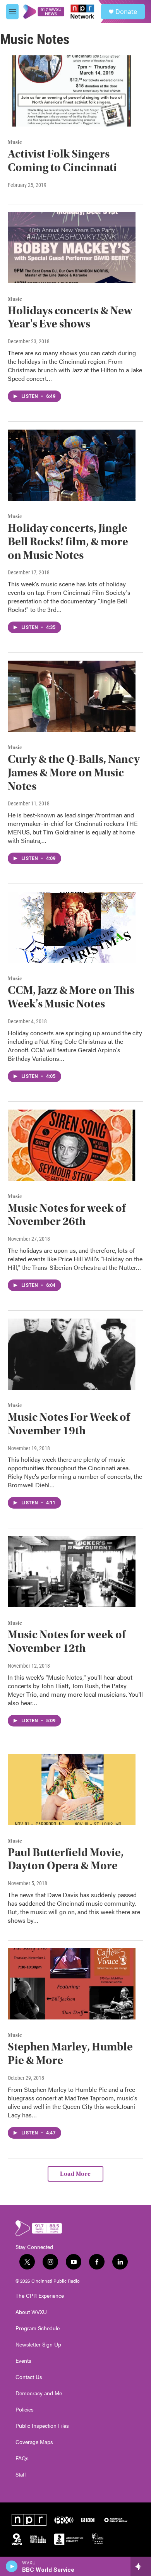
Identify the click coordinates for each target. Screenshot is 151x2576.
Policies (25, 2410)
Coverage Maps (34, 2442)
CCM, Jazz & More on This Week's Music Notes (71, 997)
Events (23, 2361)
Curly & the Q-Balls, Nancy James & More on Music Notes (74, 773)
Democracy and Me (39, 2393)
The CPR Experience (40, 2296)
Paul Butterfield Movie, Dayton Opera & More (66, 1859)
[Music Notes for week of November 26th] (72, 1145)
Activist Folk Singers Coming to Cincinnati (62, 161)
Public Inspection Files (42, 2426)
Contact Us (29, 2377)
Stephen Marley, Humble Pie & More (70, 2054)
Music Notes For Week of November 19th (69, 1424)
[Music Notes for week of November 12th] (72, 1572)
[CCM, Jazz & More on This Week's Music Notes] (72, 927)
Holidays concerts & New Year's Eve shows (70, 317)
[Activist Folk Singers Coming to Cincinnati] (72, 91)
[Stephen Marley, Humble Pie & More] (72, 1984)
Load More (75, 2174)
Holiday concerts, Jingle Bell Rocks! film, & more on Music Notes (68, 542)
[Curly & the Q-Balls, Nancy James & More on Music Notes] (72, 696)
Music (15, 142)
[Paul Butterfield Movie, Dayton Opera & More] (72, 1790)
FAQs (22, 2458)
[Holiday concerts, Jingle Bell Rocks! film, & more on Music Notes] (72, 465)
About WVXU (31, 2312)
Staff (21, 2475)
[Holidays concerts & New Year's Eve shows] (72, 248)
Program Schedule (38, 2328)
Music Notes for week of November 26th (67, 1215)
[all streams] (141, 2566)
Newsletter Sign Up (38, 2345)
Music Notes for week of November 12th (67, 1641)
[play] (12, 2566)
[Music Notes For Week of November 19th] (72, 1354)
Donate (126, 12)
